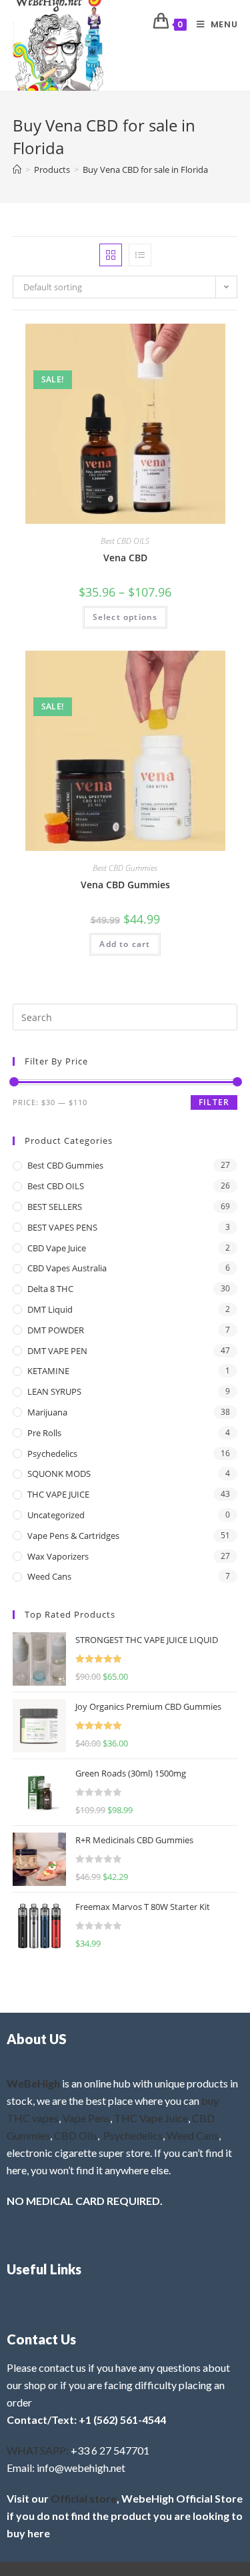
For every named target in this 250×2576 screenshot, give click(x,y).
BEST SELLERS (55, 1207)
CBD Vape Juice (57, 1248)
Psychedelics (52, 1454)
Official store (84, 2498)
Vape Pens (86, 2118)
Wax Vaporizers (58, 1556)
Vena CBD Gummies (125, 885)
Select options (125, 617)
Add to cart (125, 944)
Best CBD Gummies (125, 868)
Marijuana (47, 1412)
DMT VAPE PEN (57, 1351)
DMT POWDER (56, 1330)
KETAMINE (48, 1371)
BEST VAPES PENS (62, 1227)
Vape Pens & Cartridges (73, 1536)
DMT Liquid (50, 1309)
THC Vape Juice (151, 2118)
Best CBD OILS (125, 541)
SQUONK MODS (59, 1474)
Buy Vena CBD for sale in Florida (145, 170)
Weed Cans (49, 1576)
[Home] (17, 170)
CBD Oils (76, 2135)
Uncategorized (56, 1515)
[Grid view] (111, 255)
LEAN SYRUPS (54, 1391)
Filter (214, 1102)
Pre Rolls (44, 1433)
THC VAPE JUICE (58, 1494)
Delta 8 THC (50, 1289)
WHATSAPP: (38, 2450)
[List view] (140, 255)
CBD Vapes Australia (67, 1268)
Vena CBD (125, 558)
